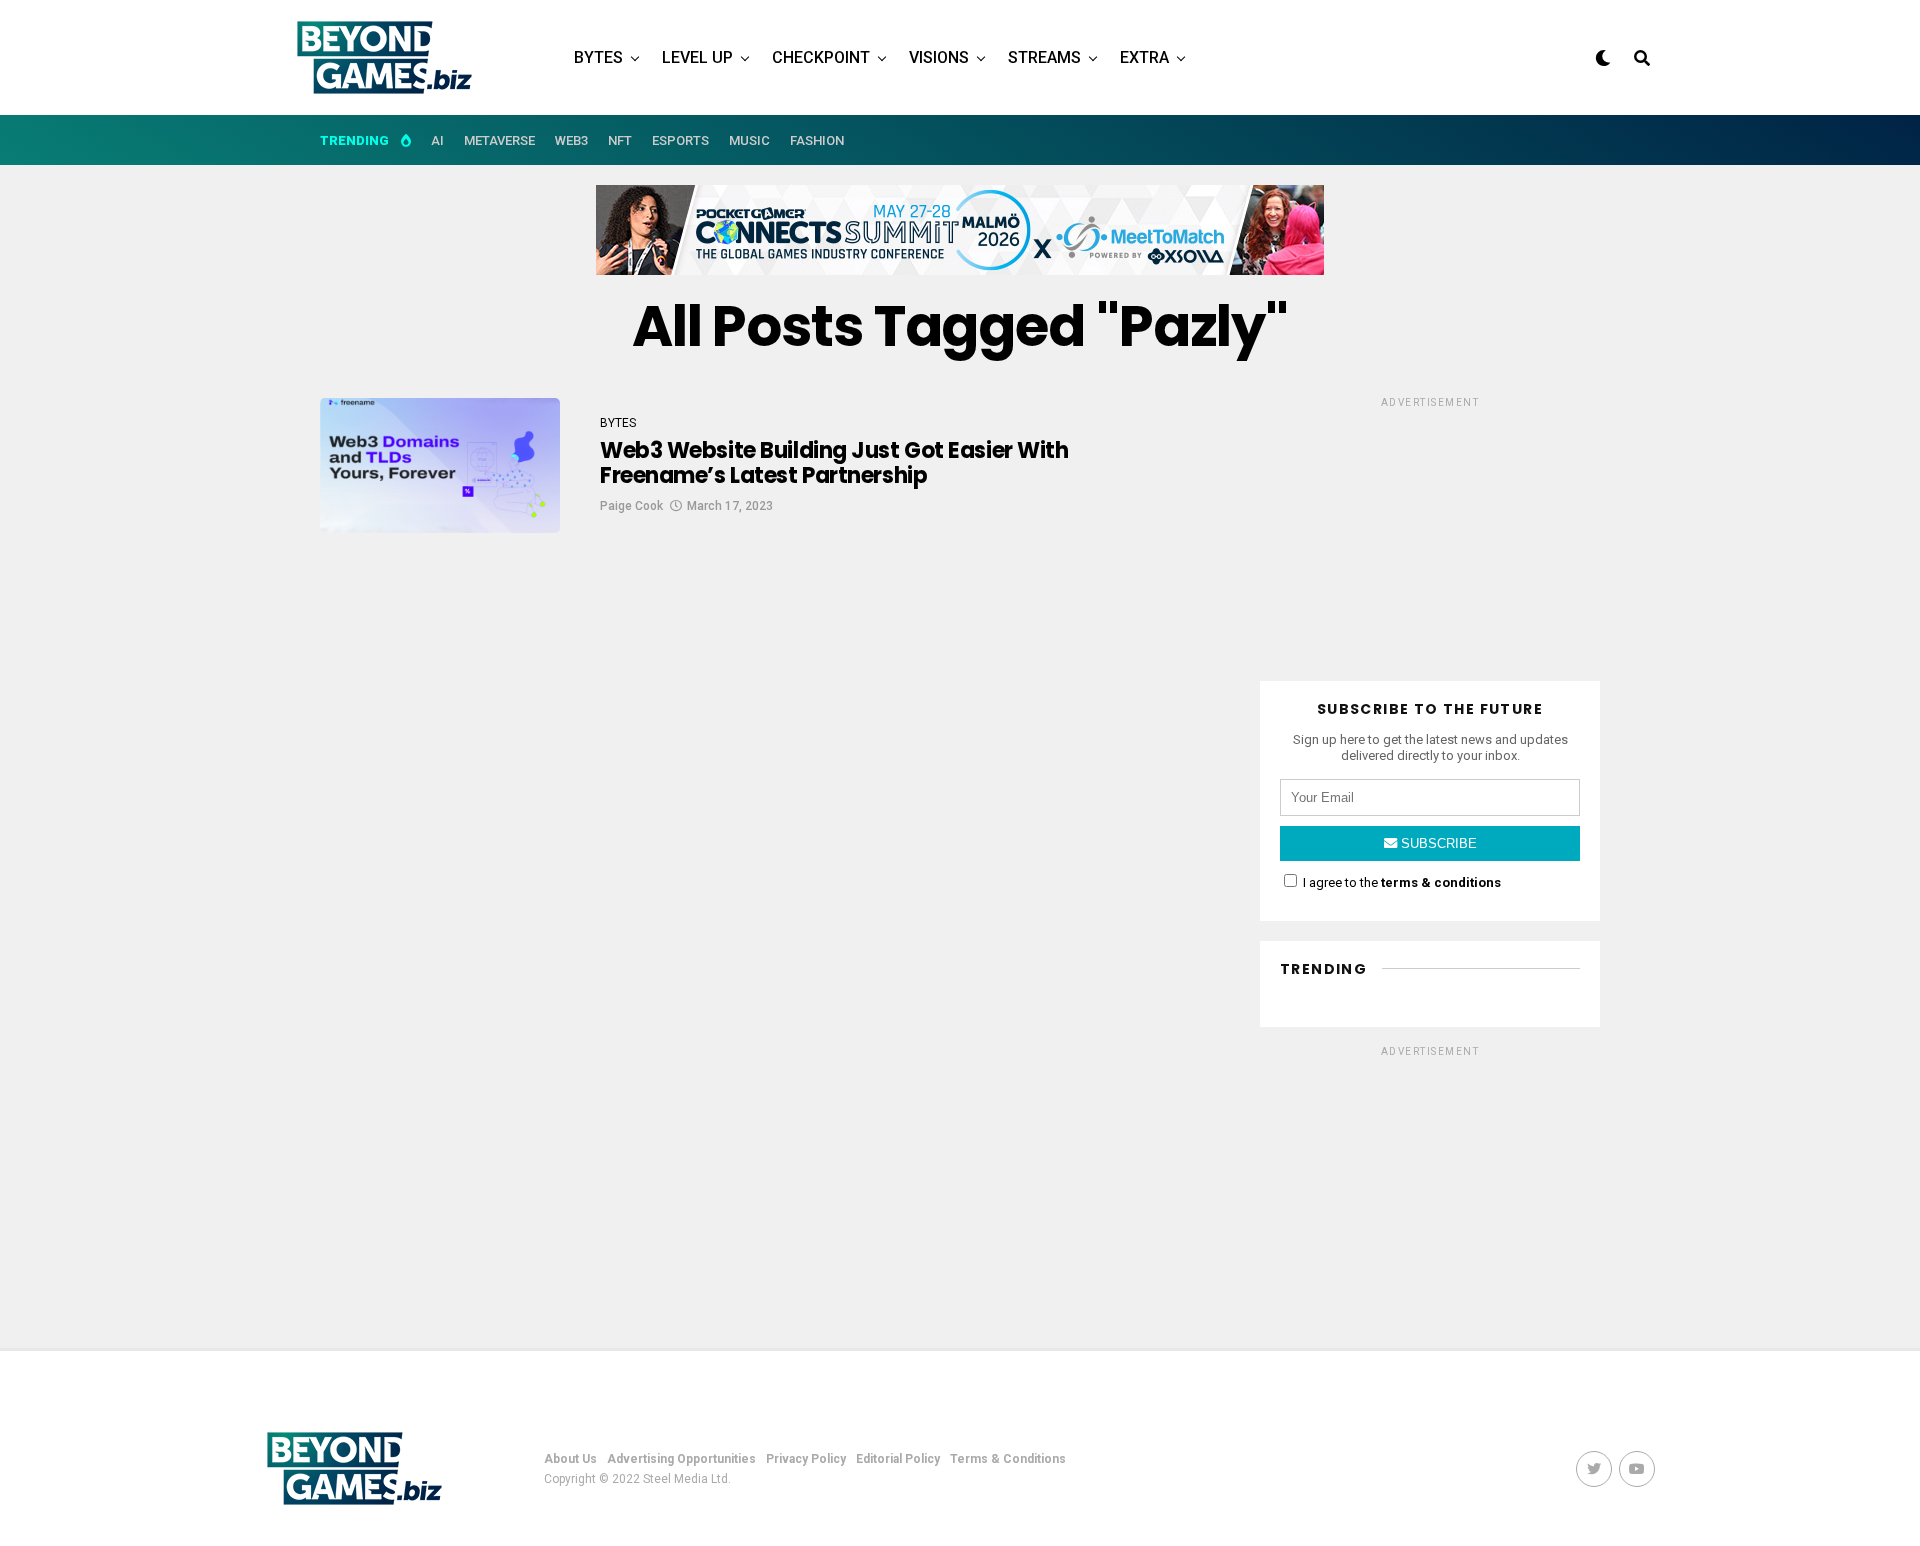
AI (437, 140)
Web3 (571, 140)
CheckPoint (821, 57)
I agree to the (1400, 882)
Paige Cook (631, 506)
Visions (939, 57)
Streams (1044, 57)
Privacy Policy (806, 1459)
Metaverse (499, 140)
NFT (620, 140)
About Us (570, 1459)
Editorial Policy (898, 1459)
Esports (680, 140)
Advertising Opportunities (681, 1459)
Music (749, 140)
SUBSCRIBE (1437, 843)
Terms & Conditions (1008, 1459)
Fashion (817, 140)
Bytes (598, 57)
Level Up (697, 57)
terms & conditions (1441, 882)
